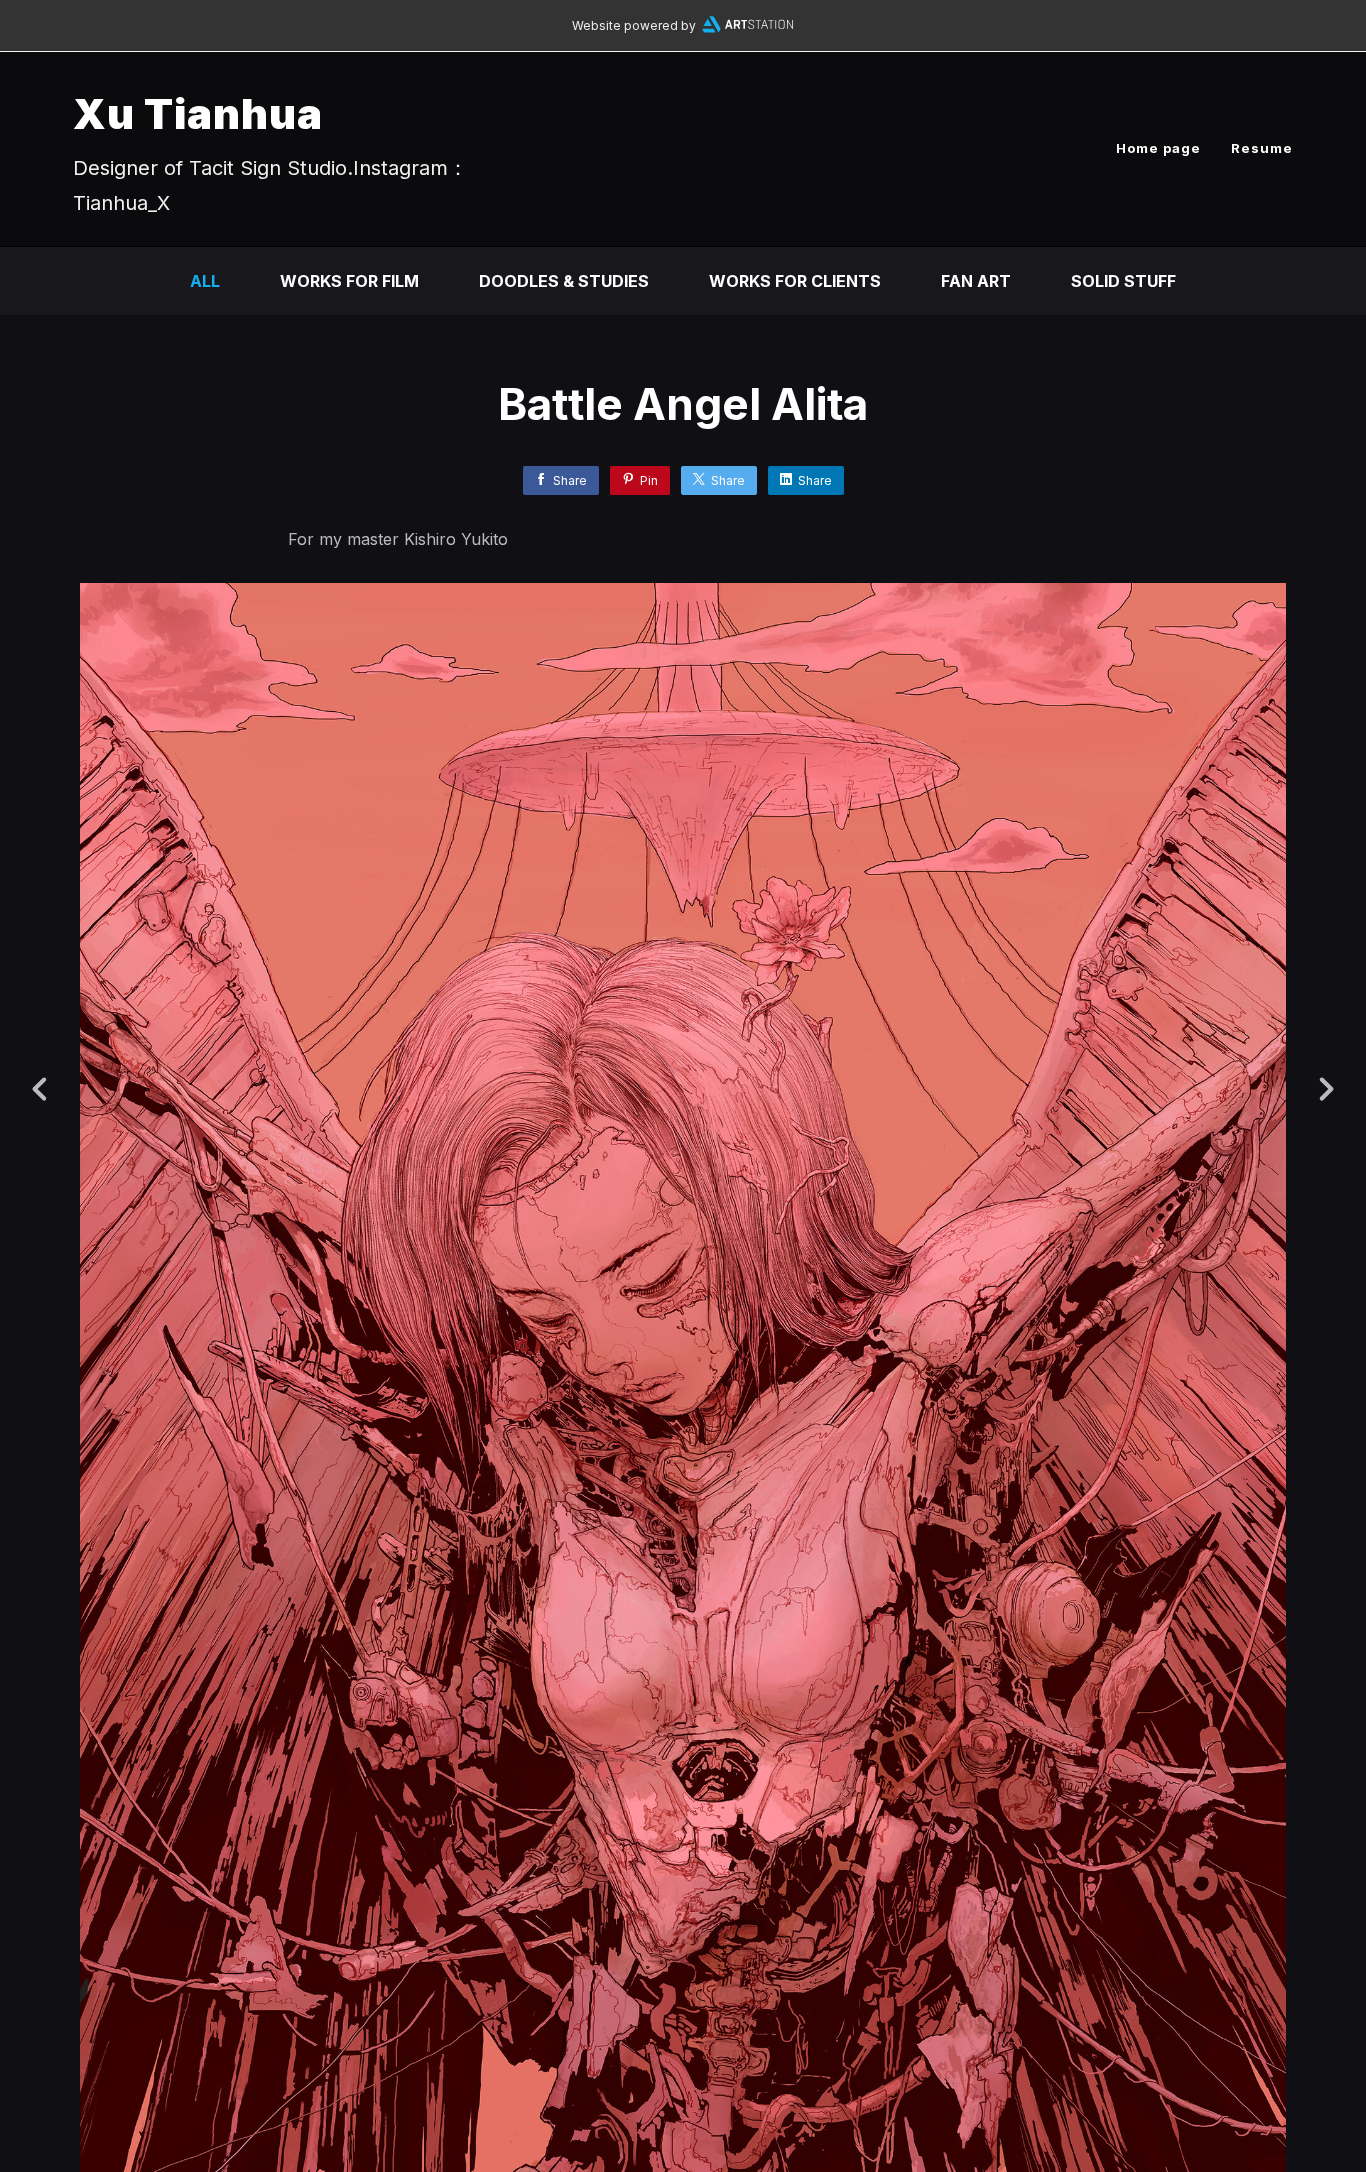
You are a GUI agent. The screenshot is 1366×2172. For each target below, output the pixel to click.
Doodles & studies (564, 281)
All (205, 281)
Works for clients (795, 281)
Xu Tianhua (198, 113)
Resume (1262, 148)
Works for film (349, 281)
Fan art (976, 281)
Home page (1158, 148)
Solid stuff (1123, 281)
